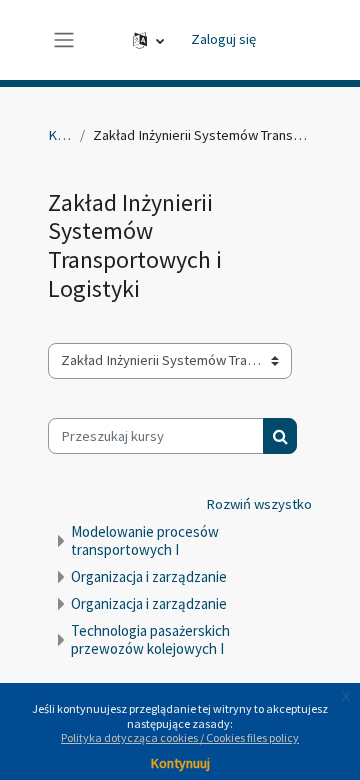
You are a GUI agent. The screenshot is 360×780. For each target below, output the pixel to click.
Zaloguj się (223, 39)
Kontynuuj (180, 763)
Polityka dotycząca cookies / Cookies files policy (180, 737)
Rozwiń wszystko (259, 504)
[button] (148, 40)
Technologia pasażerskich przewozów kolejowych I (150, 639)
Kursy (60, 135)
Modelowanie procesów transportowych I (145, 540)
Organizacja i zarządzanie (149, 576)
